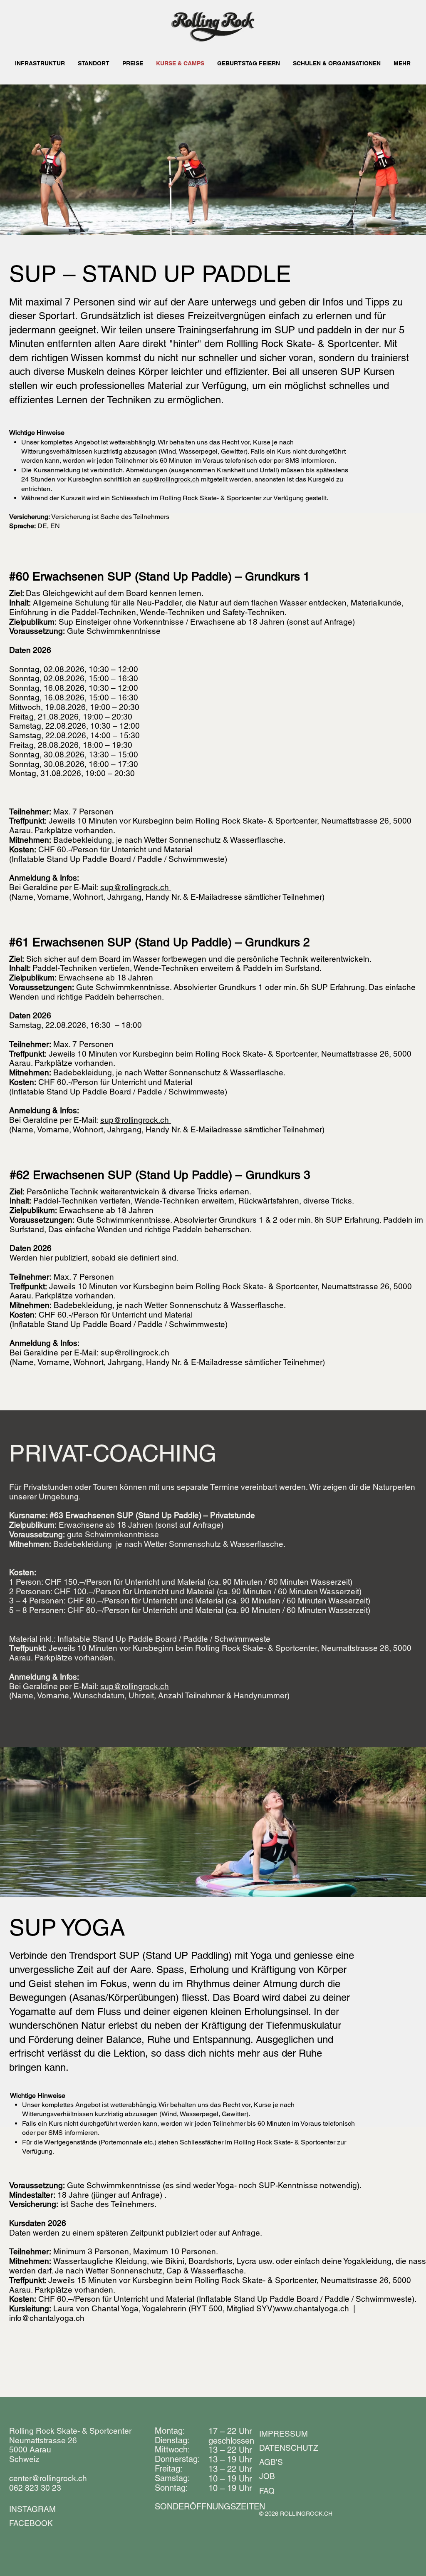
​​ (210, 2507)
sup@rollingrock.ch (171, 479)
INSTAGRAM (32, 2509)
